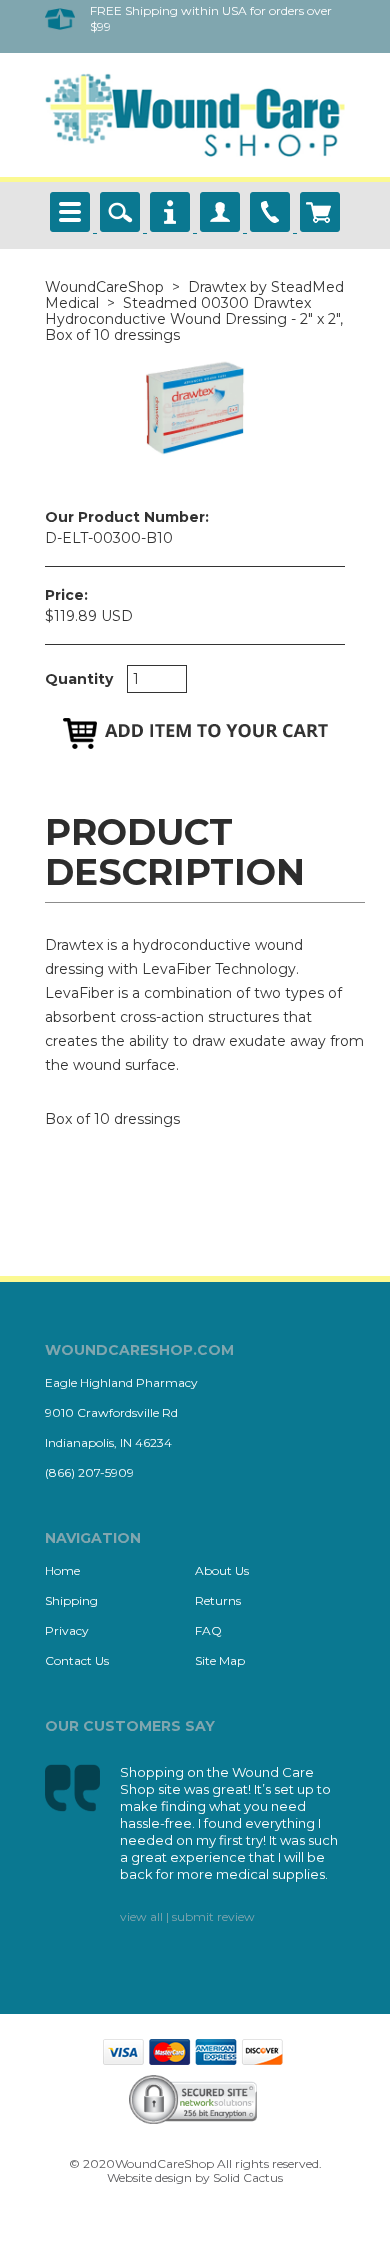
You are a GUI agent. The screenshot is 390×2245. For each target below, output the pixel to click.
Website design (149, 2177)
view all (141, 1916)
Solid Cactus (248, 2177)
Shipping (71, 1600)
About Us (222, 1570)
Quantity (79, 679)
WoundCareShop (104, 287)
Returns (218, 1600)
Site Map (220, 1660)
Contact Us (77, 1660)
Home (62, 1570)
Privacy (67, 1630)
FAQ (208, 1630)
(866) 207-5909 (89, 1472)
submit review (213, 1916)
